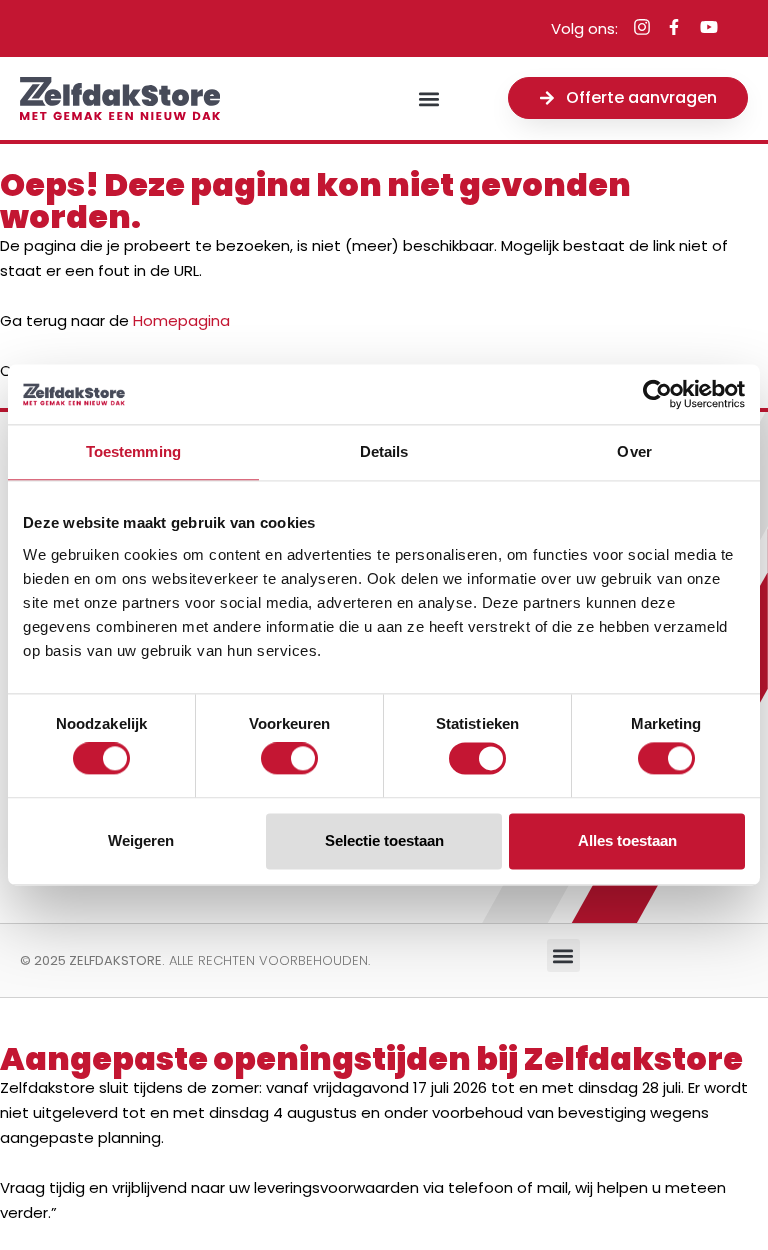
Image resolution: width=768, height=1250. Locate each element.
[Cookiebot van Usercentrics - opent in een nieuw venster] (657, 394)
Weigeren (141, 840)
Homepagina (181, 320)
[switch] (289, 759)
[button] (428, 98)
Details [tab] (384, 451)
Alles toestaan (627, 840)
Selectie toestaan (384, 840)
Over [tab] (634, 451)
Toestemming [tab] (133, 451)
